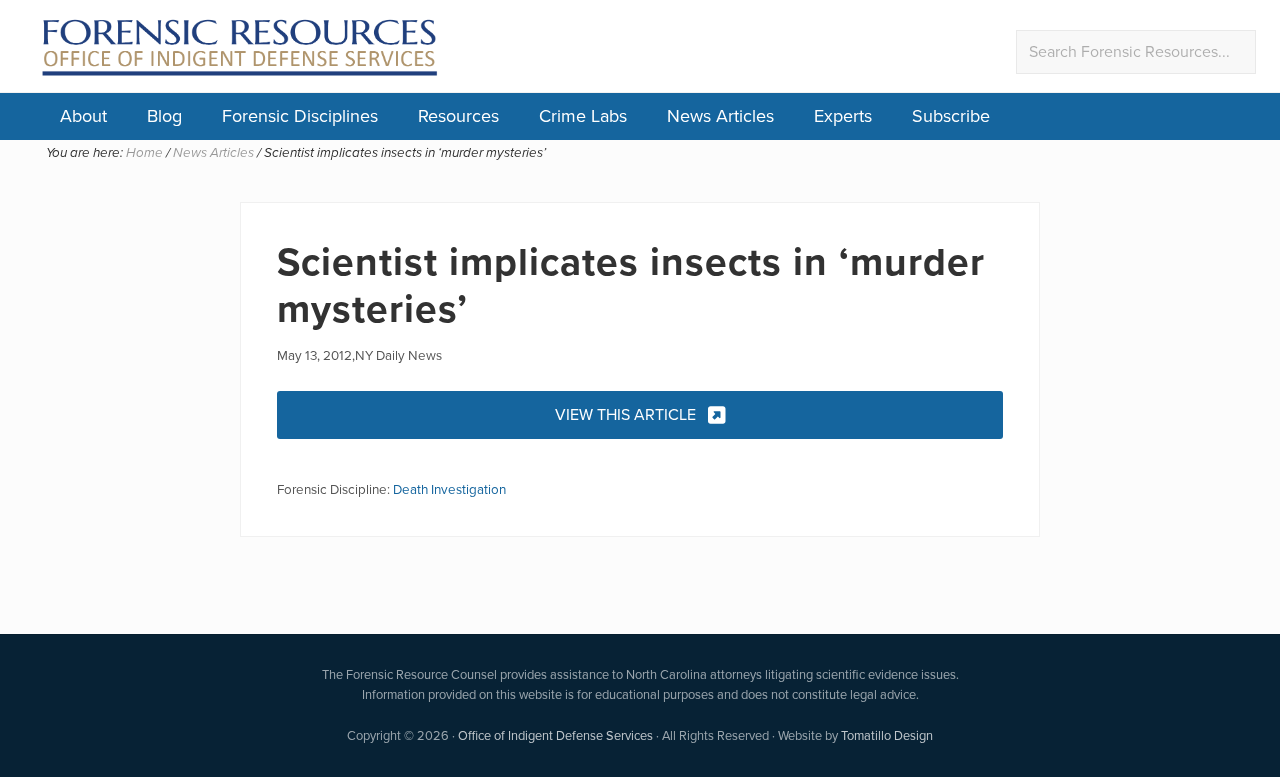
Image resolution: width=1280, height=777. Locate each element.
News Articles (720, 116)
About (83, 116)
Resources (458, 116)
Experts (843, 116)
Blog (164, 116)
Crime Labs (583, 116)
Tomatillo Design (887, 735)
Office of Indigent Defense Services (555, 735)
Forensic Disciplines (300, 116)
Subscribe (951, 116)
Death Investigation (449, 489)
